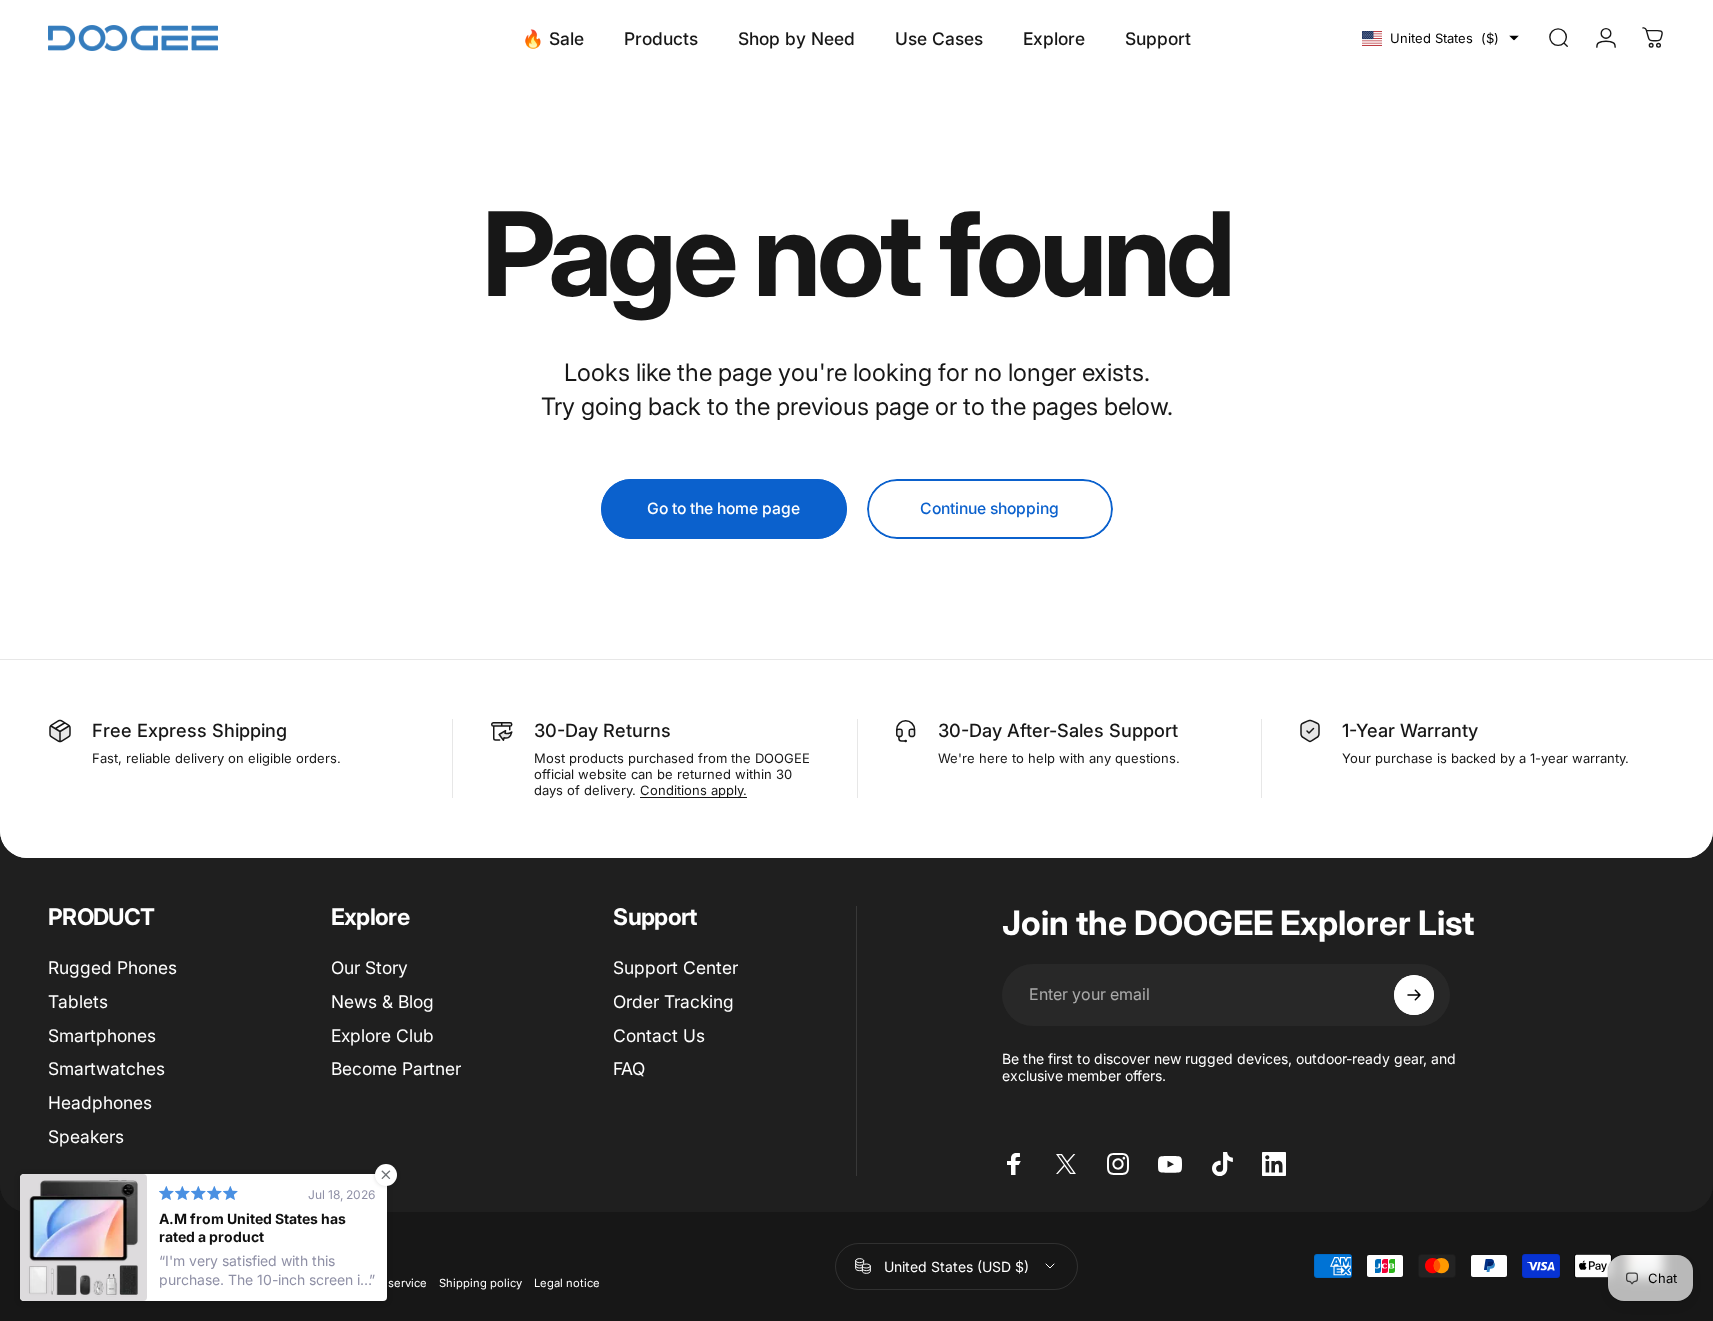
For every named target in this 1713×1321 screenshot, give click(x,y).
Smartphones (102, 1035)
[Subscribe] (1414, 995)
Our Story (369, 967)
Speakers (86, 1136)
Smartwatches (106, 1068)
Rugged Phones (112, 967)
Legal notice (567, 1283)
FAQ (629, 1068)
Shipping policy (480, 1283)
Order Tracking (673, 1001)
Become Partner (396, 1068)
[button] (1440, 38)
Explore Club (382, 1035)
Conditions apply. (693, 790)
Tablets (78, 1001)
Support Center (675, 967)
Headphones (100, 1102)
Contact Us (659, 1035)
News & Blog (382, 1001)
